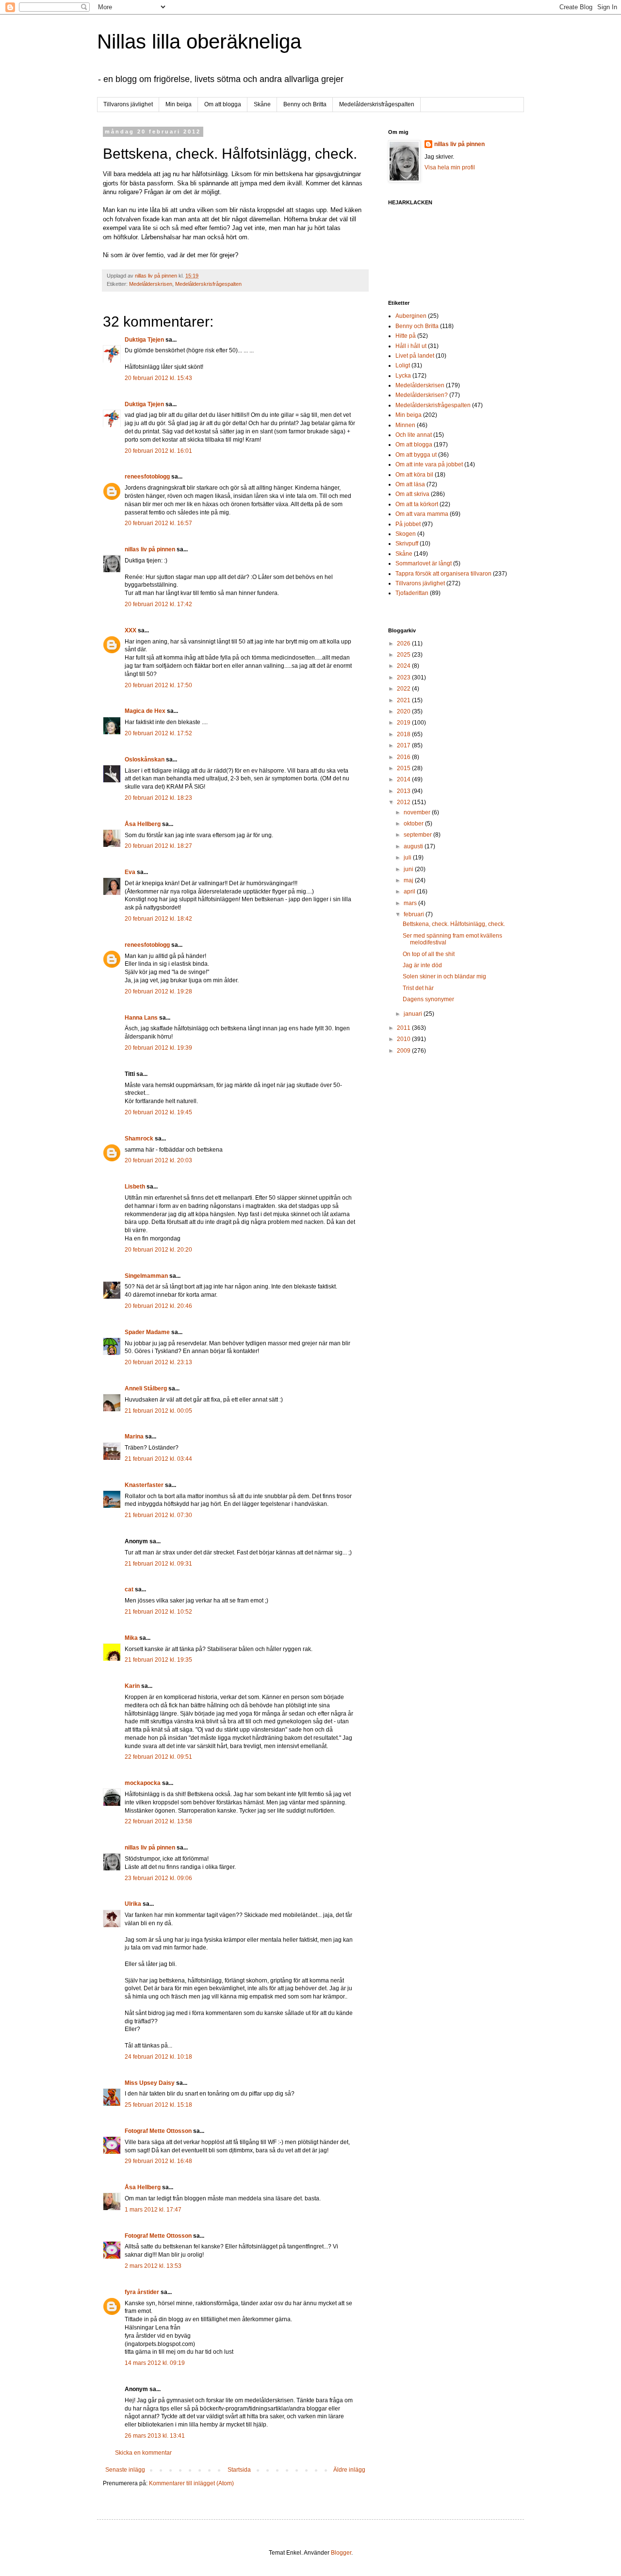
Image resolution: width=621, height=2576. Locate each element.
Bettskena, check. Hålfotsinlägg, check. (454, 924)
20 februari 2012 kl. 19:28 (158, 991)
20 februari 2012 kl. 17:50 (158, 685)
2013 (404, 791)
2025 (404, 655)
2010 (404, 1039)
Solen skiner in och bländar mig (444, 976)
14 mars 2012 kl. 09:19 (155, 2363)
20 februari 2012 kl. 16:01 (158, 451)
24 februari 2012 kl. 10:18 (158, 2057)
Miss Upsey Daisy (150, 2083)
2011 (404, 1028)
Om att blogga (223, 104)
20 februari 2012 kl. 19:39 (158, 1048)
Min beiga (179, 104)
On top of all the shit (429, 954)
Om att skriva (412, 494)
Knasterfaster (144, 1485)
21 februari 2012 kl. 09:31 (158, 1564)
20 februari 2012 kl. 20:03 (158, 1160)
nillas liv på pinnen (150, 549)
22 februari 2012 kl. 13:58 (158, 1821)
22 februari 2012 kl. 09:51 (158, 1757)
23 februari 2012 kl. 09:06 (158, 1878)
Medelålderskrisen (151, 284)
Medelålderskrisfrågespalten (377, 104)
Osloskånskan (145, 760)
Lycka (403, 376)
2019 (404, 723)
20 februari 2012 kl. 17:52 (158, 733)
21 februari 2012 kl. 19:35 (158, 1660)
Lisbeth (135, 1187)
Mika (131, 1638)
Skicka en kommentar (143, 2453)
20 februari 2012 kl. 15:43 (158, 378)
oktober (414, 824)
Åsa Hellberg (143, 824)
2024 (404, 666)
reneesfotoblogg (147, 477)
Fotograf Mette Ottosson (158, 2131)
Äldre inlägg (349, 2470)
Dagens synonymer (428, 999)
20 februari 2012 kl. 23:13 (158, 1362)
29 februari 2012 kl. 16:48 (158, 2161)
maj (409, 880)
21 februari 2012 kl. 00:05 (158, 1411)
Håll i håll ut (411, 346)
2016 (404, 757)
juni (409, 869)
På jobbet (408, 524)
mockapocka (143, 1783)
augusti (414, 846)
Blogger (341, 2553)
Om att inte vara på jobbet (429, 464)
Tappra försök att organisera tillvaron (443, 574)
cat (129, 1589)
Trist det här (418, 988)
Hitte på (406, 336)
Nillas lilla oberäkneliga (199, 41)
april (410, 892)
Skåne (262, 104)
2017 (404, 745)
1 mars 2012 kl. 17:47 (153, 2210)
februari (415, 914)
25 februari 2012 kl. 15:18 (158, 2105)
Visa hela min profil (450, 167)
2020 (404, 711)
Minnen (405, 425)
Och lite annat (414, 435)
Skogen (406, 534)
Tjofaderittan (412, 593)
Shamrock (139, 1139)
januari (414, 1014)
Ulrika (133, 1904)
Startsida (239, 2470)
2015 (404, 768)
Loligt (403, 365)
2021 (404, 700)
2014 (404, 779)
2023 (404, 677)
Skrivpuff (407, 544)
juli (408, 858)
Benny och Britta (305, 104)
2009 (404, 1051)
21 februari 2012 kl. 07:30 (158, 1515)
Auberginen (411, 316)
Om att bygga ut (416, 455)
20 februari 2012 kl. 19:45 (158, 1112)
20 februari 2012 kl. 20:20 (158, 1250)
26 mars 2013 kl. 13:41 (155, 2436)
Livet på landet (415, 356)
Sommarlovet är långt (424, 563)
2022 (404, 689)
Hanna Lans (141, 1018)
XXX (131, 630)
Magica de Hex (145, 711)
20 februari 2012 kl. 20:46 (158, 1306)
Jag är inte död (422, 965)
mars (411, 903)
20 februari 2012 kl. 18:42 (158, 919)
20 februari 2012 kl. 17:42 (158, 604)
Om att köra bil (414, 475)
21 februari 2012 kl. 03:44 (158, 1459)
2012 (404, 802)
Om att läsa (410, 484)
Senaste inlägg (125, 2470)
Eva (130, 872)
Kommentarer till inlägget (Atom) (191, 2483)
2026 (404, 644)
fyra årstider (142, 2292)
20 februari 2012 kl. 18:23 (158, 798)
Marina (134, 1437)
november (418, 812)
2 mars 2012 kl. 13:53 (153, 2266)
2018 (404, 734)
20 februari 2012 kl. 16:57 (158, 523)
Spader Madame (147, 1332)
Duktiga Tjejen (144, 340)
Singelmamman (146, 1276)
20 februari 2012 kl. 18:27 (158, 846)
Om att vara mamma (422, 514)
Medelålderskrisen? (422, 395)
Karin (132, 1686)
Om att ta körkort (417, 504)
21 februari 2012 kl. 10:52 (158, 1612)
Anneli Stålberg (146, 1388)
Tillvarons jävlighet (128, 104)
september (418, 835)
